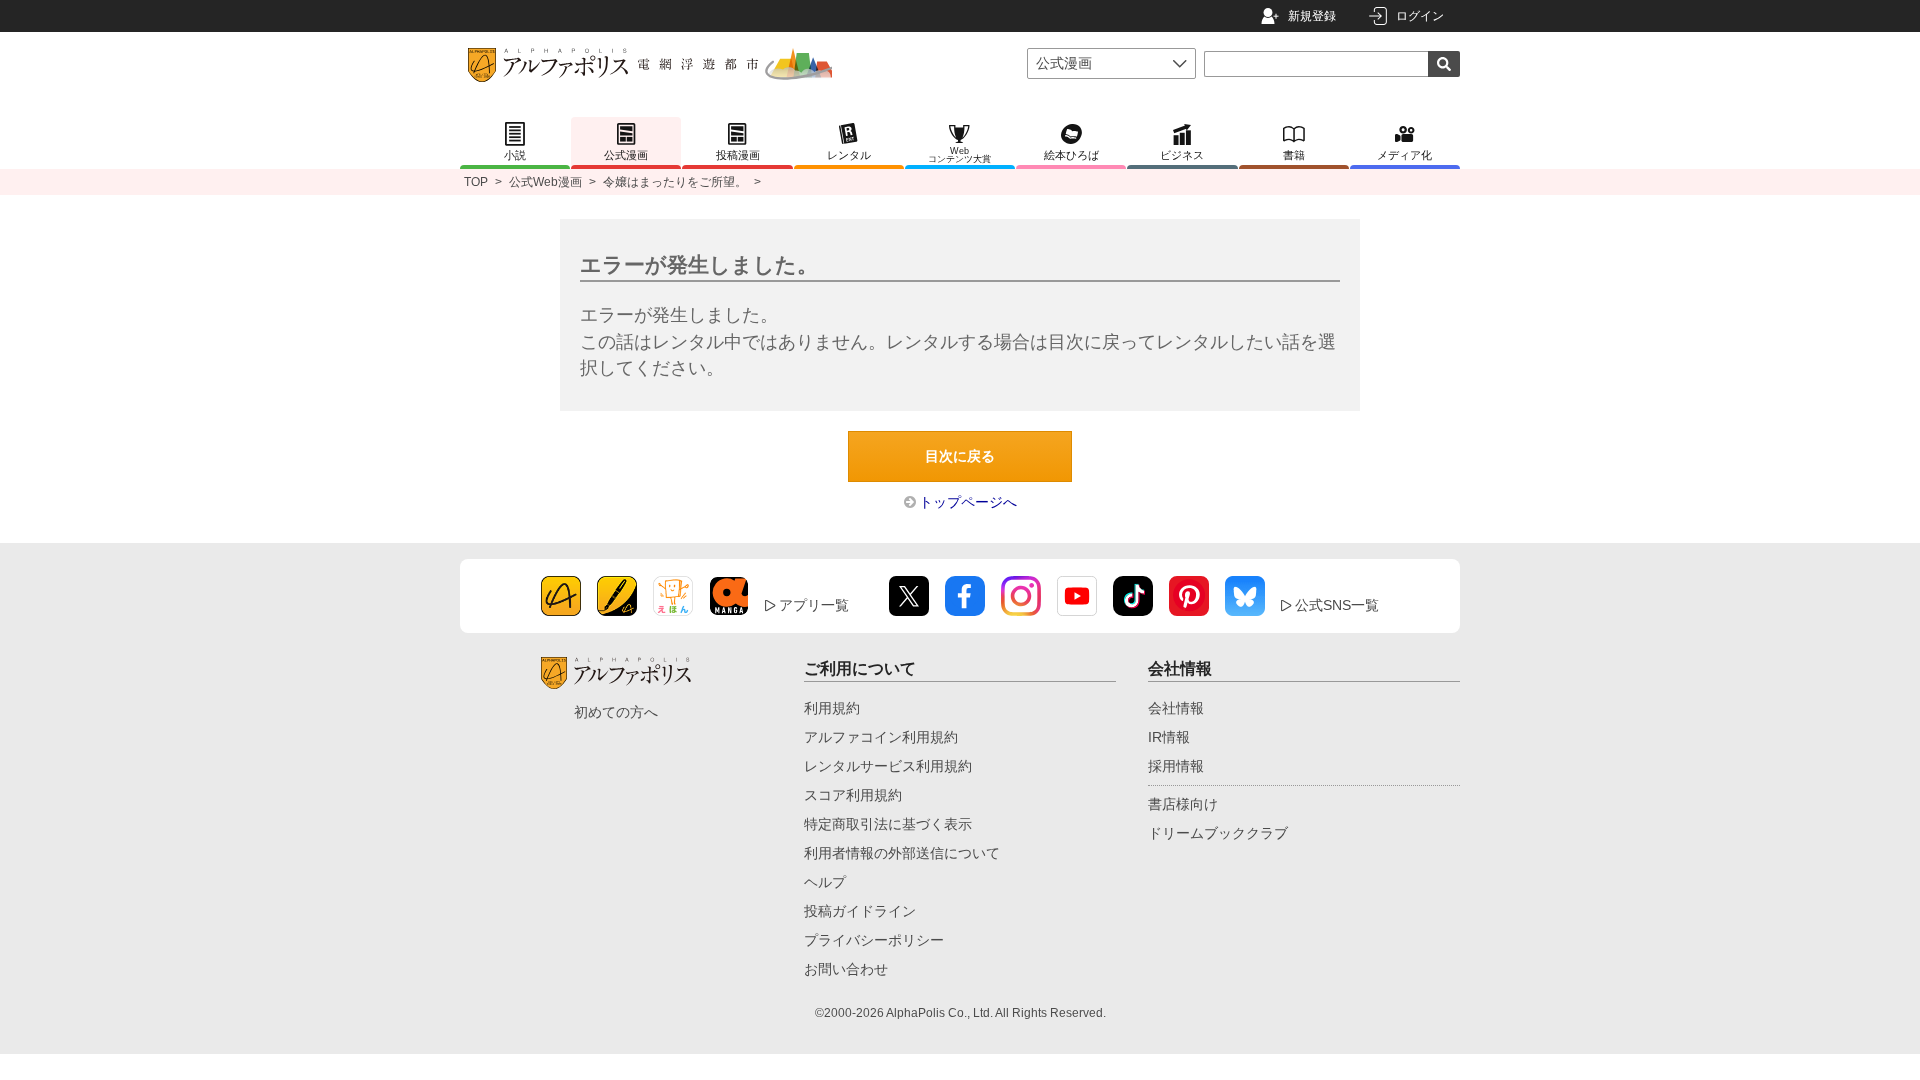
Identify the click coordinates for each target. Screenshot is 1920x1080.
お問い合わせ (846, 969)
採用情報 (1176, 766)
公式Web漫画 (545, 182)
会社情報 (1176, 708)
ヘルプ (825, 882)
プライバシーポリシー (874, 940)
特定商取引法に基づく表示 (888, 824)
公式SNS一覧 (1337, 605)
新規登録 (1312, 16)
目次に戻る (960, 456)
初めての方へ (616, 712)
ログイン (1420, 16)
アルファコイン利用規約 (881, 737)
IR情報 (1169, 737)
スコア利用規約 (853, 795)
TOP (476, 182)
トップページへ (968, 502)
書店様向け (1183, 804)
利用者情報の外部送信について (902, 853)
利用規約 (832, 708)
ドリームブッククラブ (1218, 833)
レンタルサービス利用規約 (888, 766)
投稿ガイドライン (860, 911)
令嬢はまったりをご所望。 (675, 182)
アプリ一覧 (814, 605)
